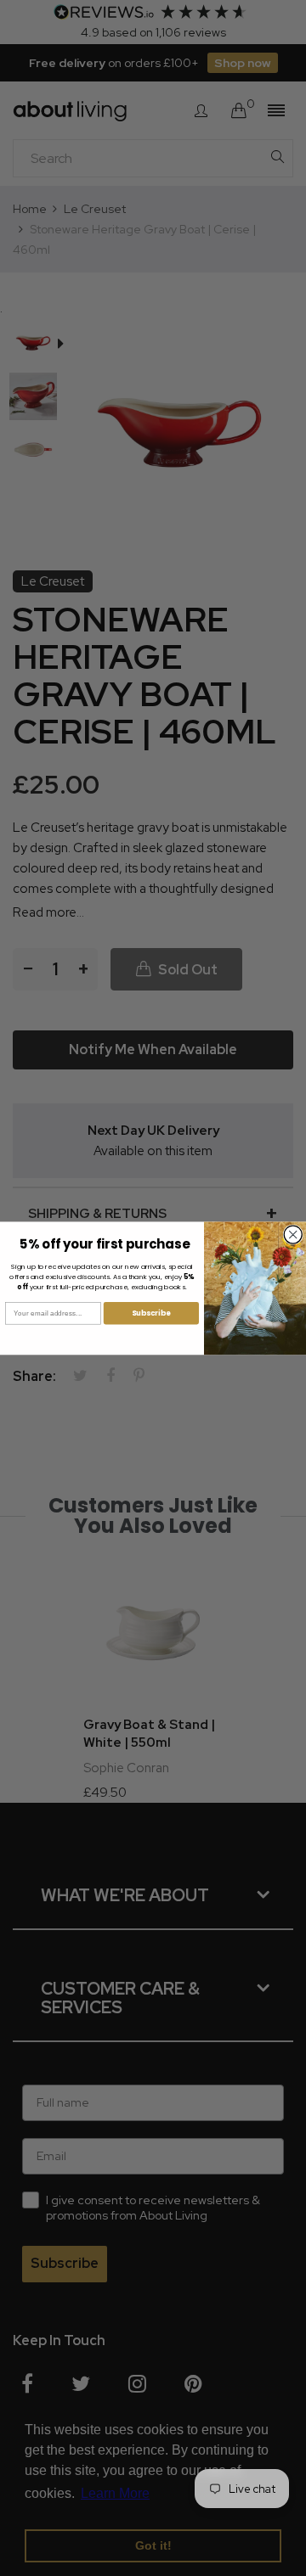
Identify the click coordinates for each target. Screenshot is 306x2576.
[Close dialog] (293, 1235)
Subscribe (151, 1313)
